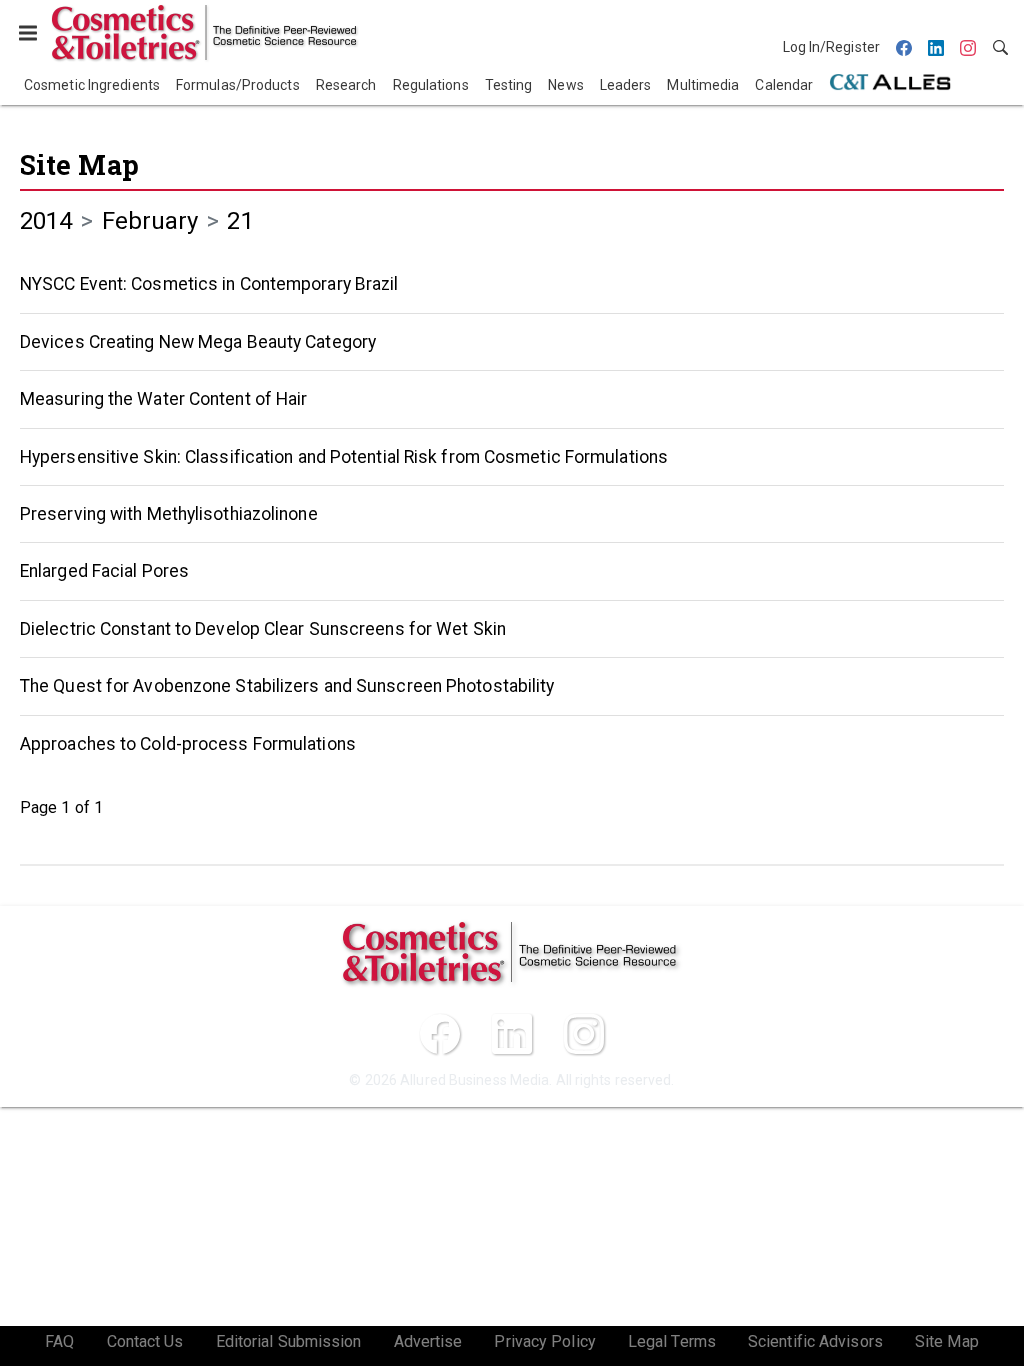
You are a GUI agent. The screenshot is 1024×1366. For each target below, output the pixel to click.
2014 (46, 221)
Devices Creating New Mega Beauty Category (198, 342)
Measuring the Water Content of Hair (164, 399)
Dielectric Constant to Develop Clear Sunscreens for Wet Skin (263, 629)
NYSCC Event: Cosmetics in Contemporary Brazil (209, 284)
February (150, 221)
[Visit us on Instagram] (584, 1034)
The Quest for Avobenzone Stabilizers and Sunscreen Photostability (287, 686)
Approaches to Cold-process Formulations (188, 744)
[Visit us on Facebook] (440, 1034)
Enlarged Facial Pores (104, 571)
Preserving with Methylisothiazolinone (169, 514)
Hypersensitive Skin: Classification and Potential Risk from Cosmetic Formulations (344, 457)
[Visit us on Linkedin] (512, 1034)
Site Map (79, 164)
